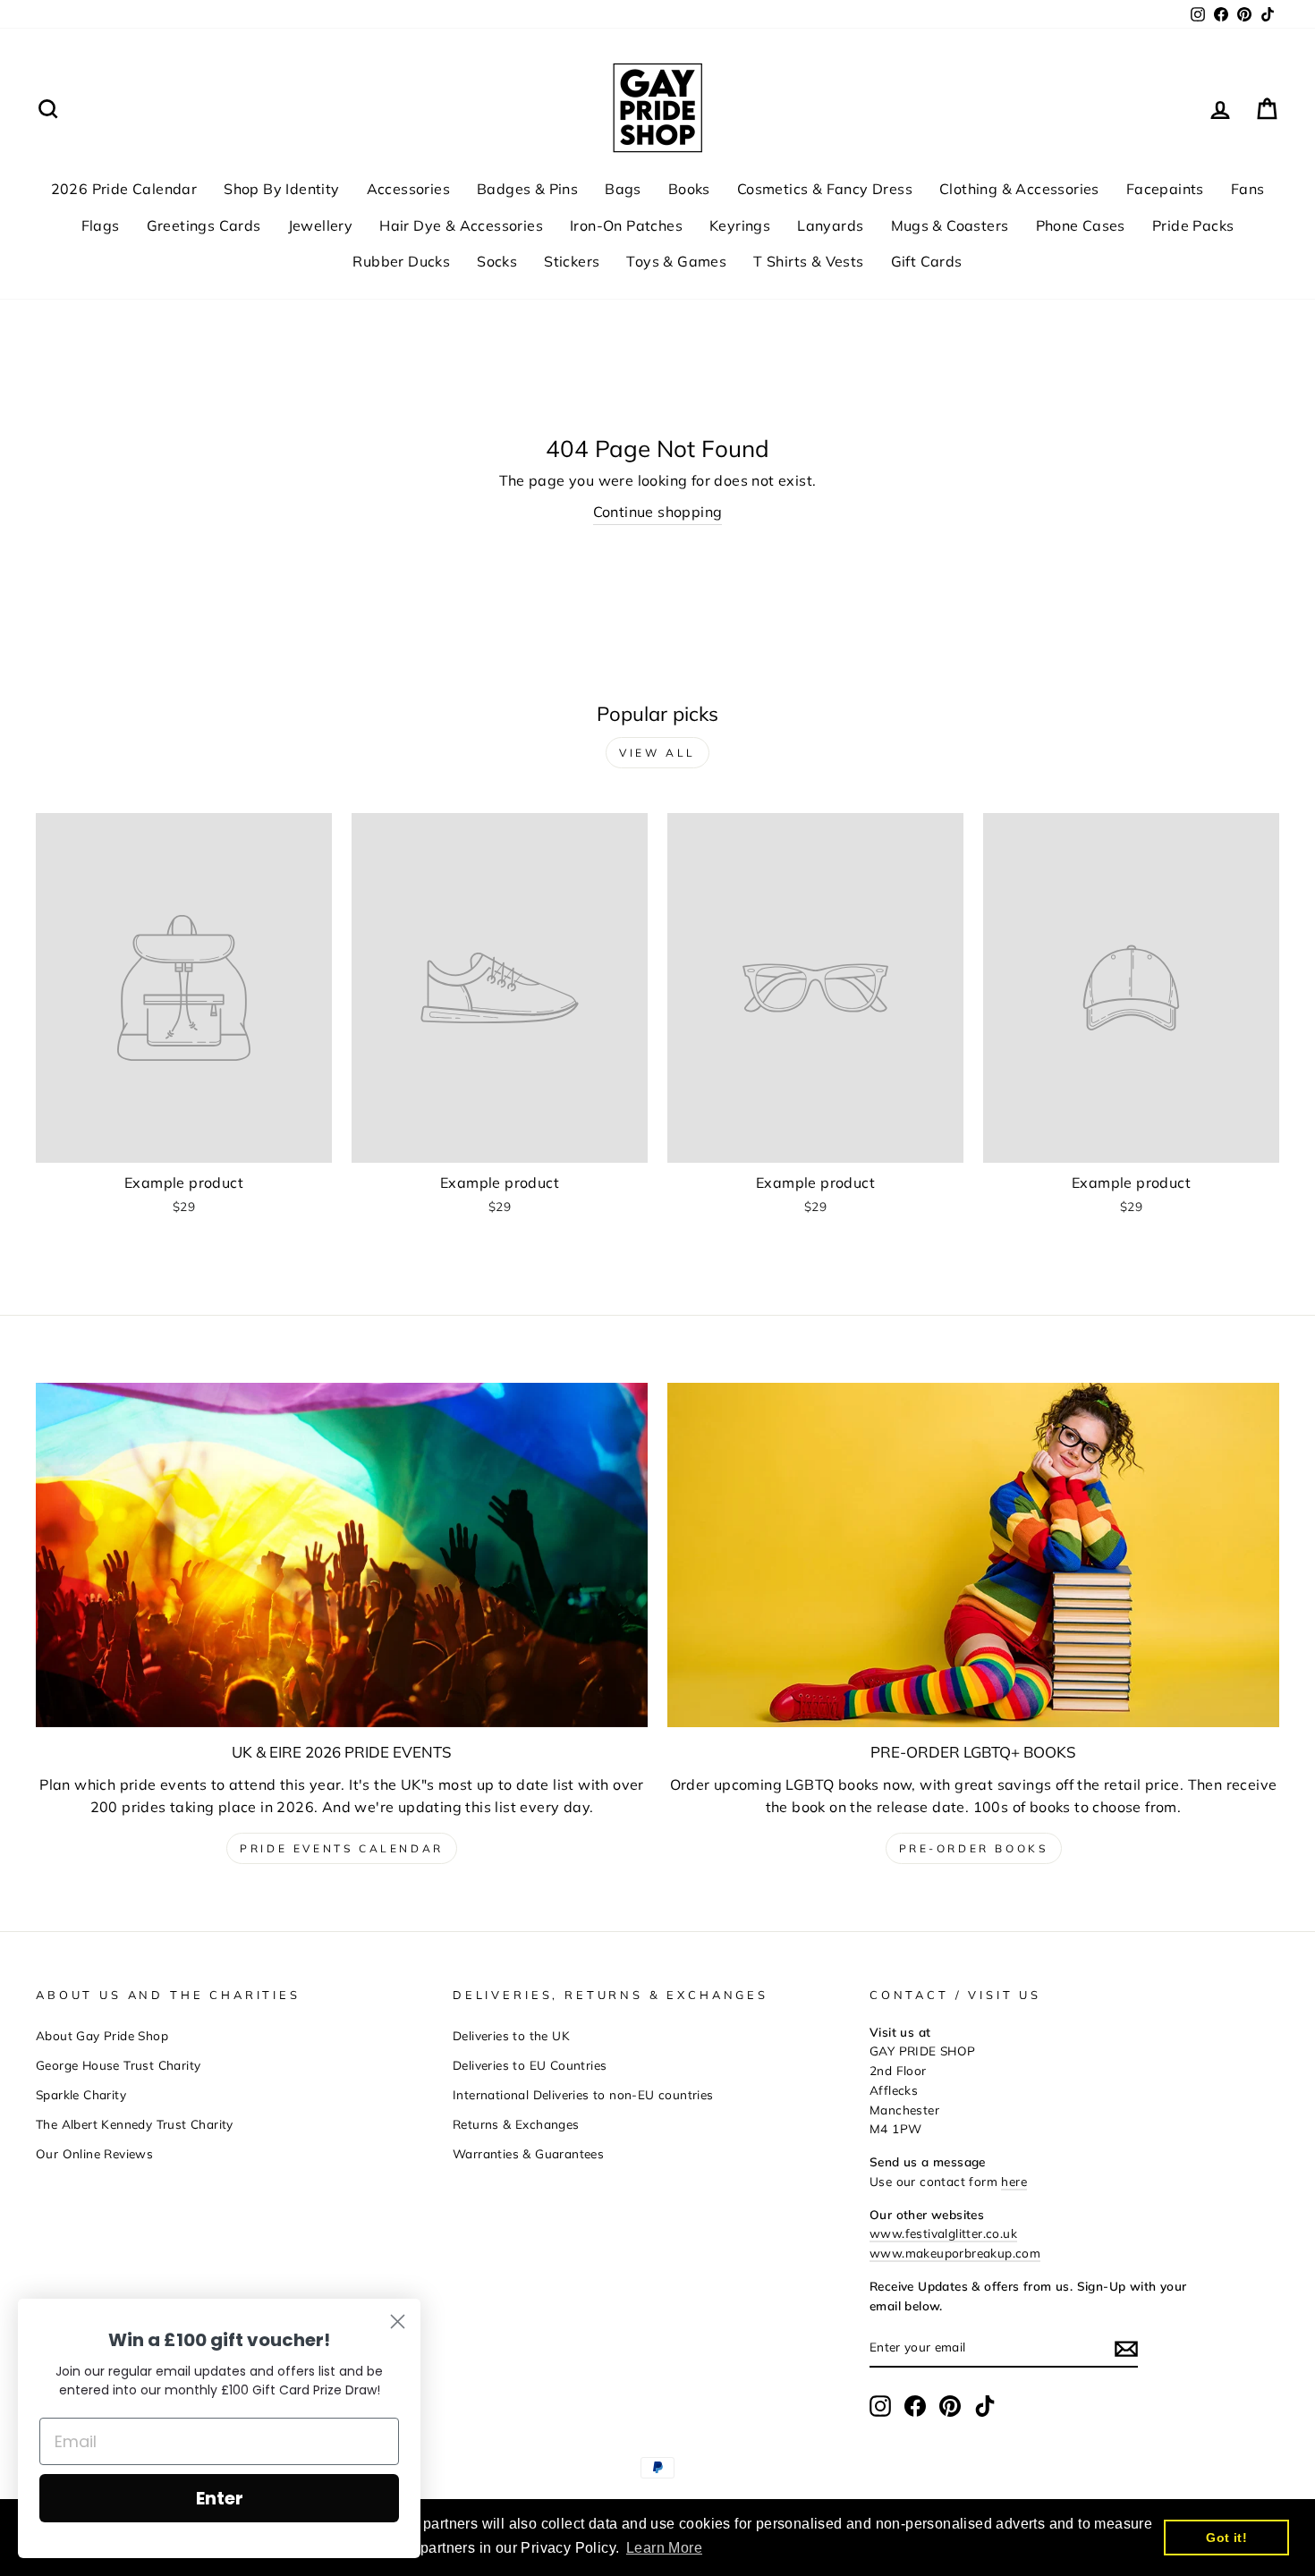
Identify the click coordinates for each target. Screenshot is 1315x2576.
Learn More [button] (664, 2548)
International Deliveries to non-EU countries (583, 2094)
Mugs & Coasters (950, 225)
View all (657, 753)
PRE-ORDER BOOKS (974, 1848)
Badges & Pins (527, 189)
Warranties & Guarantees (528, 2153)
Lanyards (830, 225)
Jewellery (321, 225)
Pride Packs (1193, 225)
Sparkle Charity (81, 2094)
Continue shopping (658, 512)
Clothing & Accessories (1019, 189)
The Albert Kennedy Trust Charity (135, 2124)
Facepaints (1165, 189)
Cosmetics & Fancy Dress (825, 189)
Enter (220, 2498)
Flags (101, 225)
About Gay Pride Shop (102, 2035)
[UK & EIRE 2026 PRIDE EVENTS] (342, 1555)
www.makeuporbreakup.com (955, 2253)
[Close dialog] (398, 2322)
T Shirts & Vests (808, 261)
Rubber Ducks (401, 261)
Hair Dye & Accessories (461, 225)
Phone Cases (1081, 225)
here (1014, 2181)
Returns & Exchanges (516, 2124)
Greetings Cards (204, 225)
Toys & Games (676, 261)
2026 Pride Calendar (124, 189)
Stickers (572, 261)
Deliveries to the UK (511, 2035)
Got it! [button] (1226, 2538)
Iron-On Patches (626, 225)
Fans (1248, 189)
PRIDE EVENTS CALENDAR (342, 1848)
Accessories (408, 189)
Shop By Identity (281, 189)
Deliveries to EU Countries (530, 2065)
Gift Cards (927, 261)
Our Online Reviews (94, 2153)
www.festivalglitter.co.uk (943, 2233)
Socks (497, 261)
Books (689, 189)
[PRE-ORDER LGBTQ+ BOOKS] (973, 1555)
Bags (623, 189)
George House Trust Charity (118, 2065)
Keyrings (740, 225)
